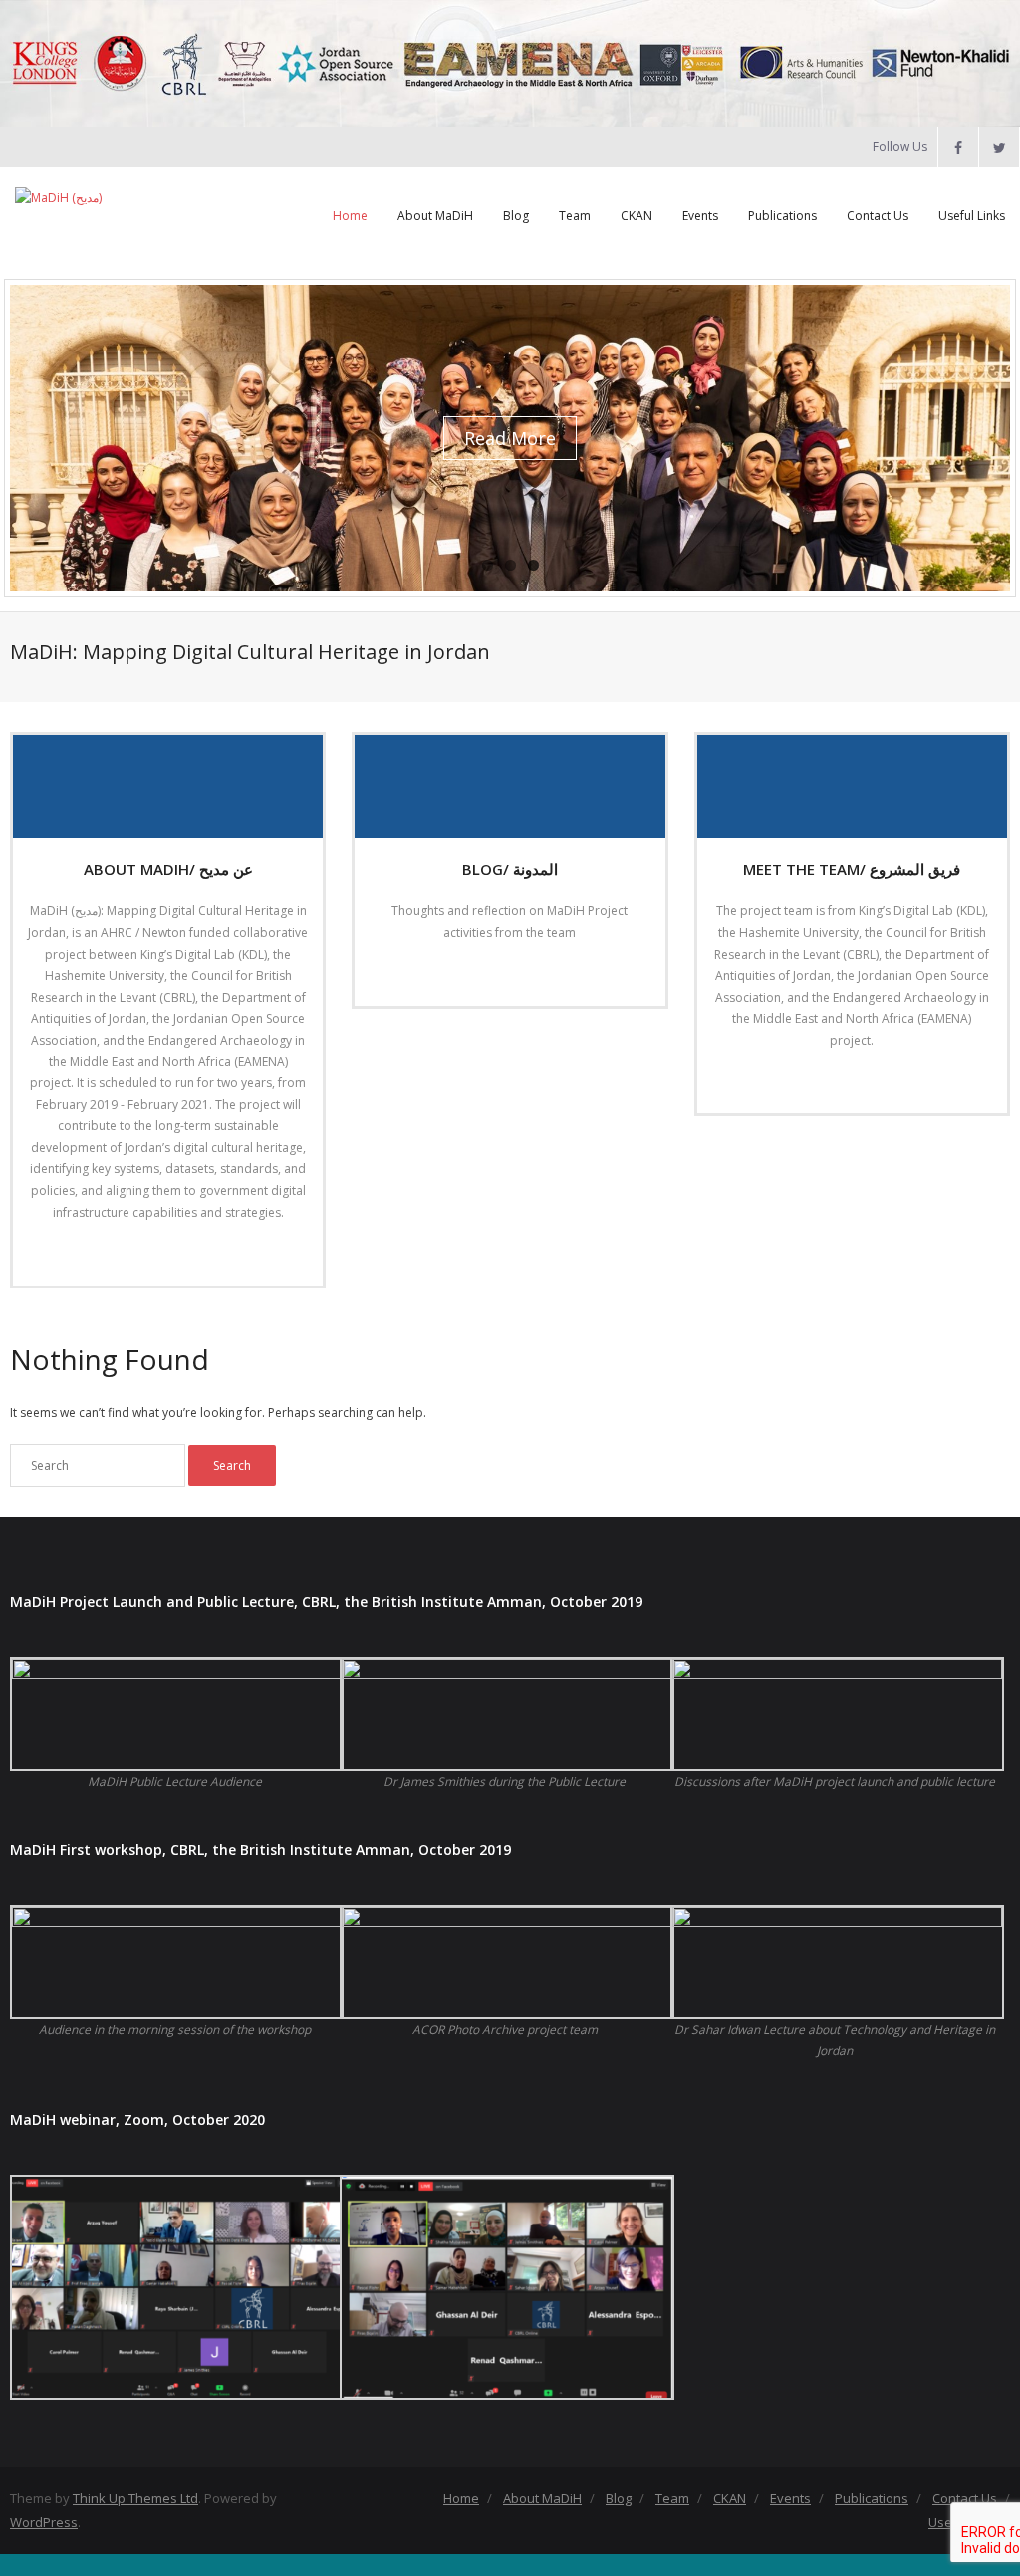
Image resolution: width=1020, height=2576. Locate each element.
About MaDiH (435, 216)
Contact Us (878, 216)
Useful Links (972, 216)
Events (700, 216)
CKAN (637, 216)
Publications (782, 216)
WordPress (44, 2522)
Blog (516, 216)
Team (575, 216)
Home (350, 216)
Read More (162, 1253)
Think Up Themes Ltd (135, 2498)
